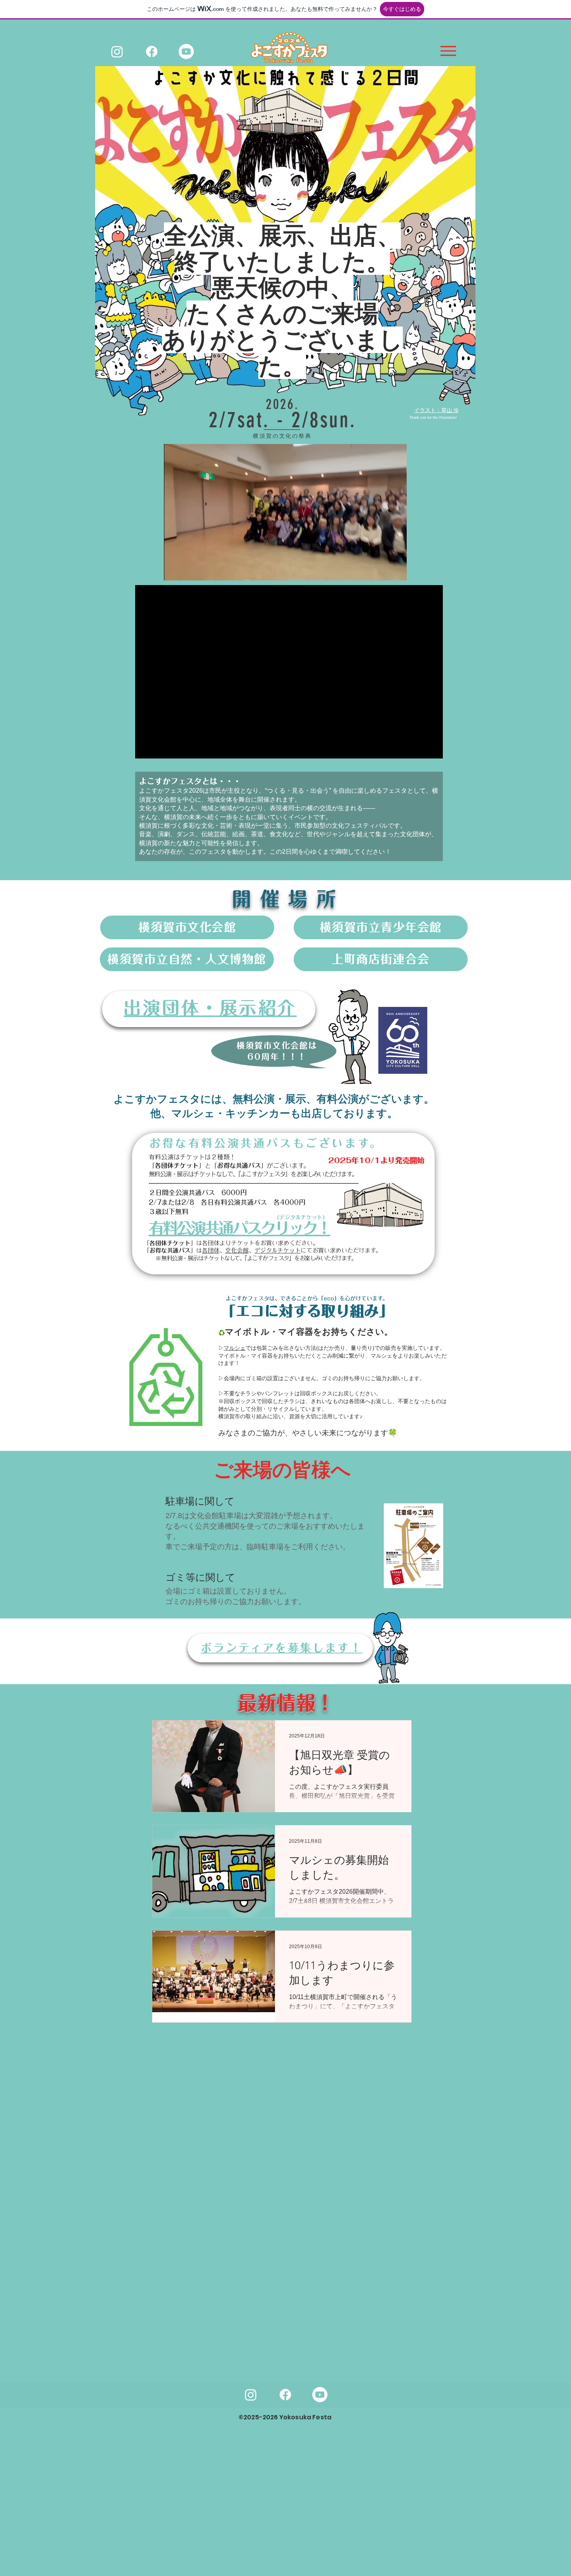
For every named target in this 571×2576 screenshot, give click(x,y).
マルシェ (235, 1348)
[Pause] (174, 570)
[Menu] (448, 51)
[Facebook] (152, 52)
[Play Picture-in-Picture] (383, 570)
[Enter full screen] (396, 570)
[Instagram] (117, 52)
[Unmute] (187, 570)
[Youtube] (186, 52)
